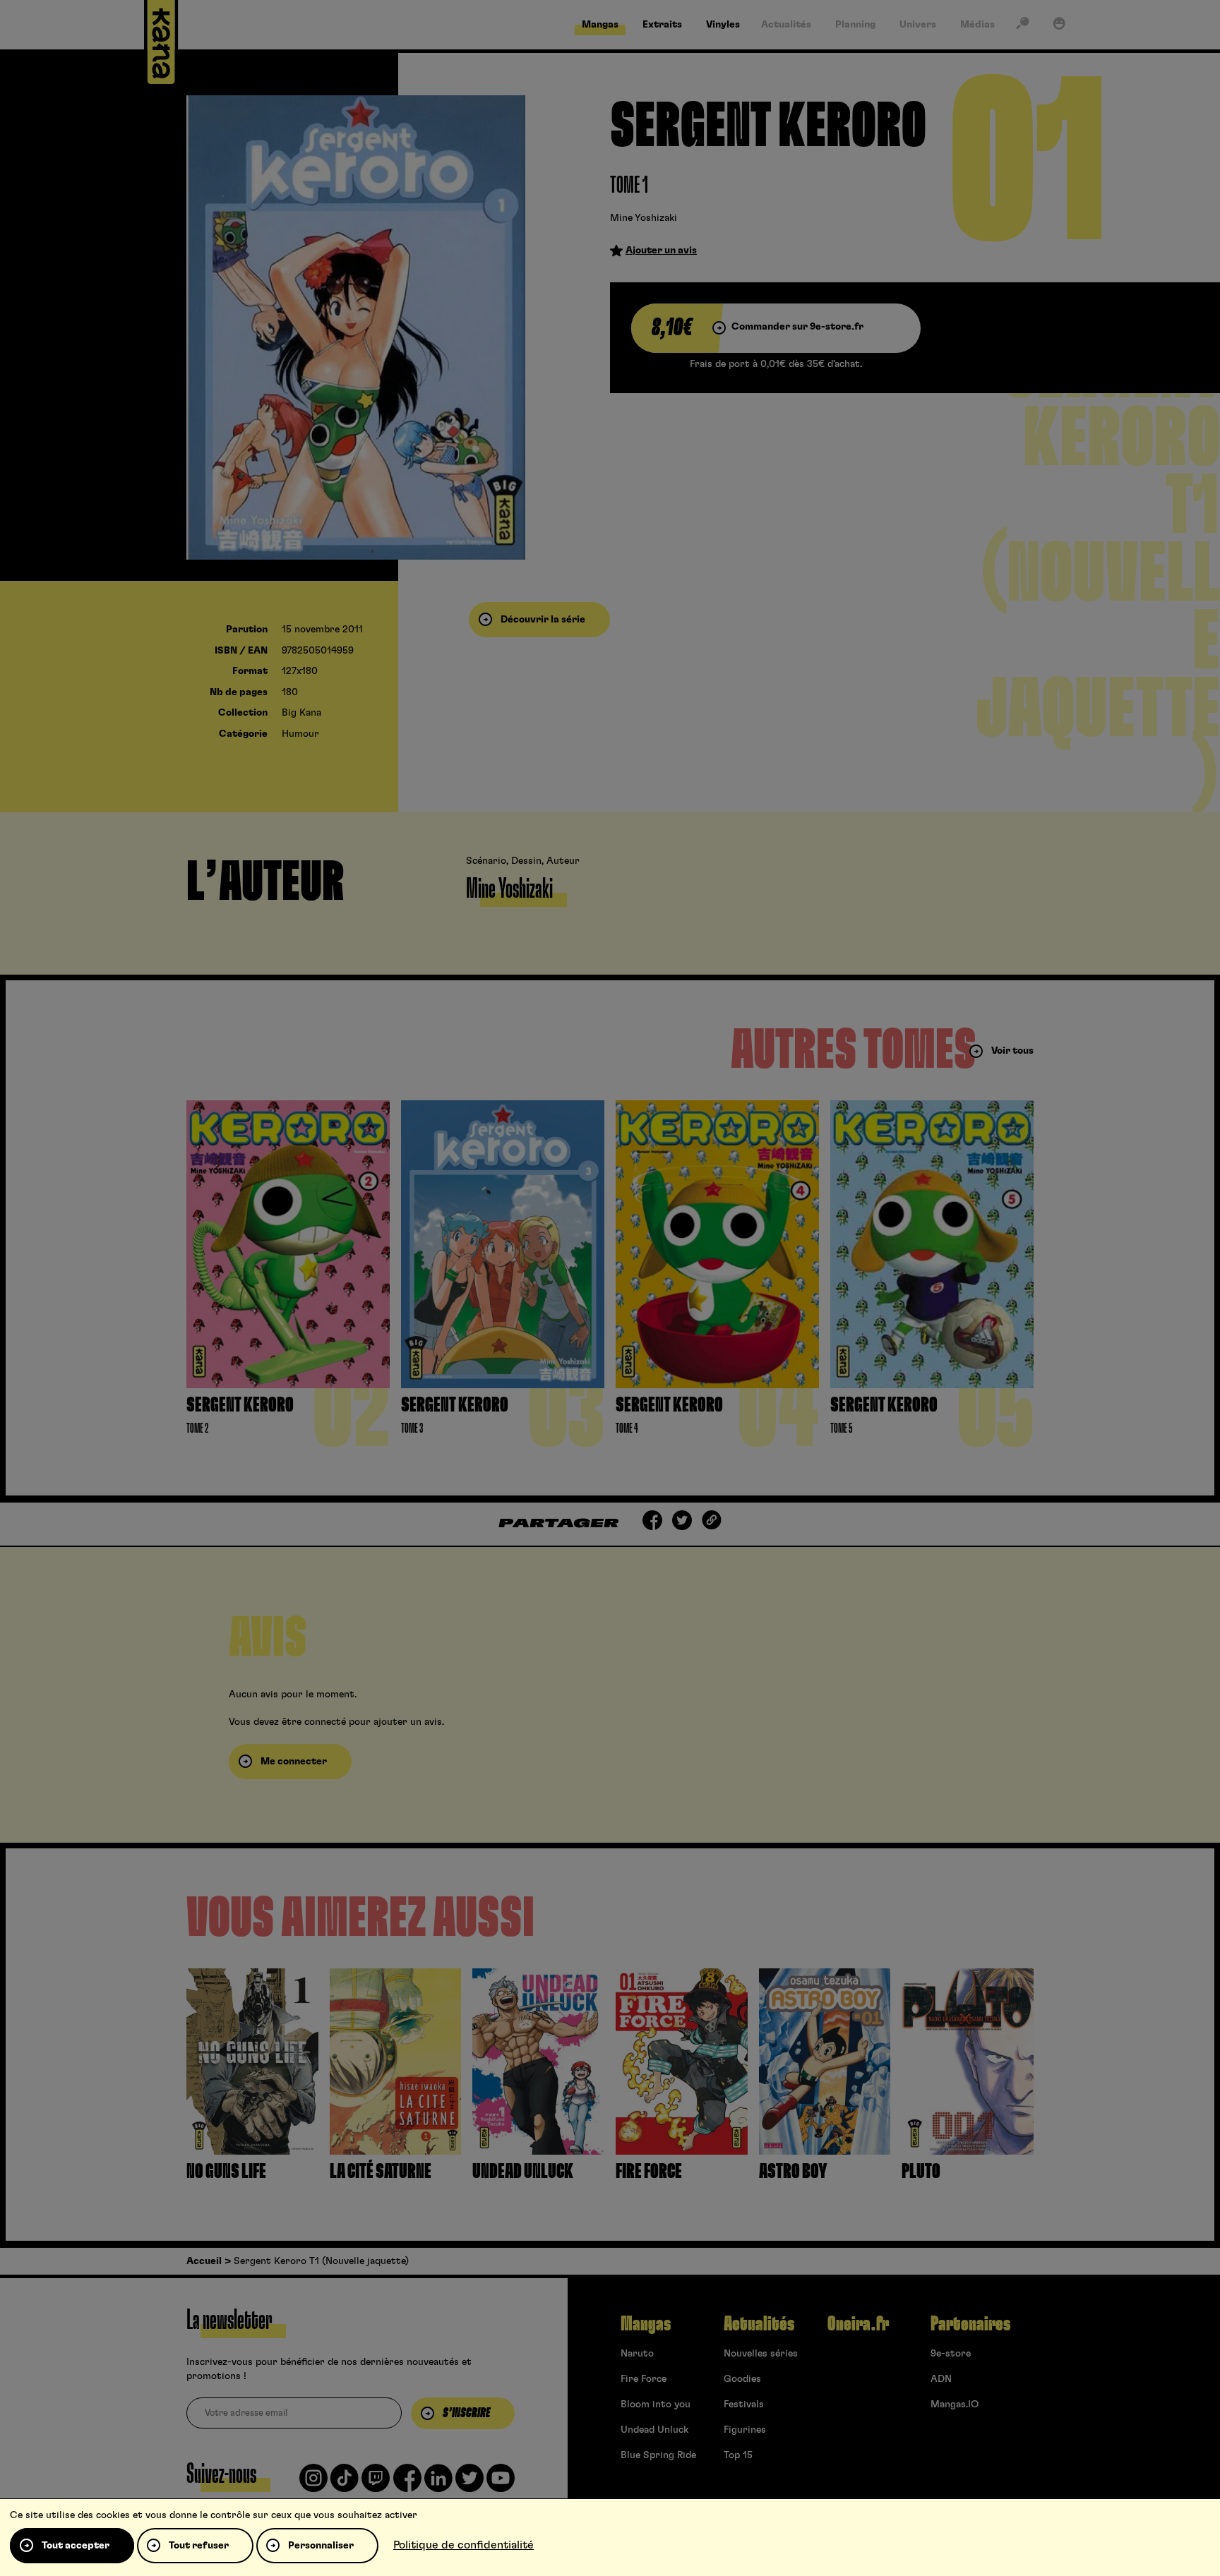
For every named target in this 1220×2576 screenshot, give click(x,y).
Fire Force (644, 2379)
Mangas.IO (955, 2405)
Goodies (742, 2379)
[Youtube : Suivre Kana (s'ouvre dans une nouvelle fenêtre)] (501, 2484)
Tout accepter (76, 2546)
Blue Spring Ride (658, 2455)
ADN (941, 2379)
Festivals (744, 2405)
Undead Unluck (654, 2430)
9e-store (951, 2354)
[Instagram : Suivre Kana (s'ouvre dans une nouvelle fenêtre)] (313, 2484)
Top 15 (738, 2455)
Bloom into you (656, 2405)
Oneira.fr (858, 2324)
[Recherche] (1022, 26)
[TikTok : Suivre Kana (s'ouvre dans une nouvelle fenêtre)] (345, 2484)
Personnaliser (321, 2546)
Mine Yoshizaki (644, 218)
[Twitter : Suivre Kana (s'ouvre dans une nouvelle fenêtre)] (470, 2484)
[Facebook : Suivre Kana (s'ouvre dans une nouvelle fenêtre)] (407, 2484)
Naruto (637, 2354)
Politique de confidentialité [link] (464, 2545)
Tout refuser (199, 2546)
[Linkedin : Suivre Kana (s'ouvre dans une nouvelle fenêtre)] (438, 2484)
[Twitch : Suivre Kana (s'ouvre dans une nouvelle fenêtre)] (376, 2484)
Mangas (646, 2324)
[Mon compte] (1059, 26)
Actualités (759, 2324)
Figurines (745, 2430)
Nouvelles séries (761, 2354)
